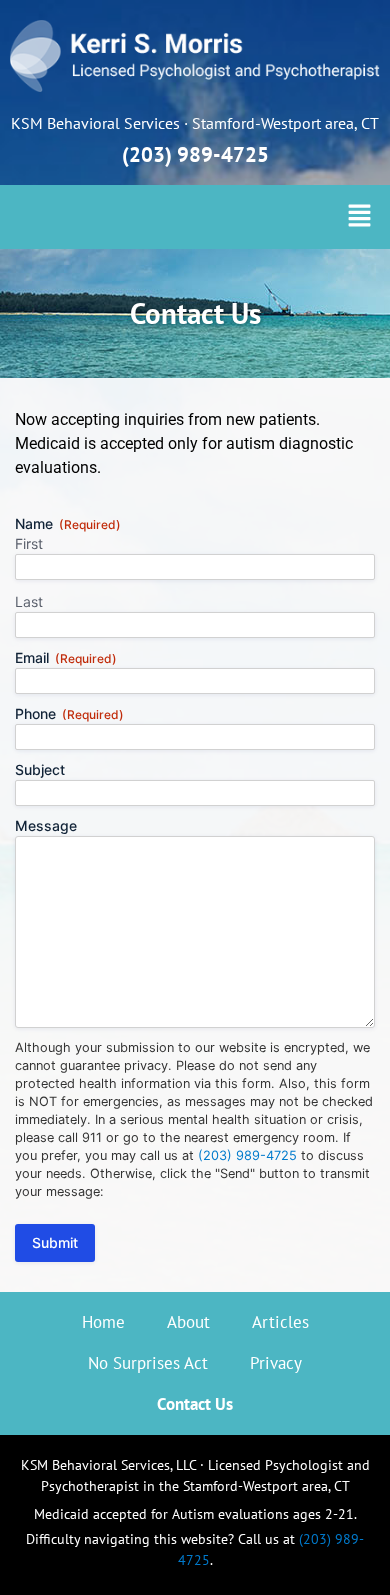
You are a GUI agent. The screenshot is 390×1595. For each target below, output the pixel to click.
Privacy (276, 1363)
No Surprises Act (148, 1363)
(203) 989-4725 (195, 154)
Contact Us (195, 1404)
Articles (280, 1322)
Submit (55, 1242)
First (29, 543)
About (188, 1322)
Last (29, 601)
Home (103, 1322)
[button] (360, 216)
